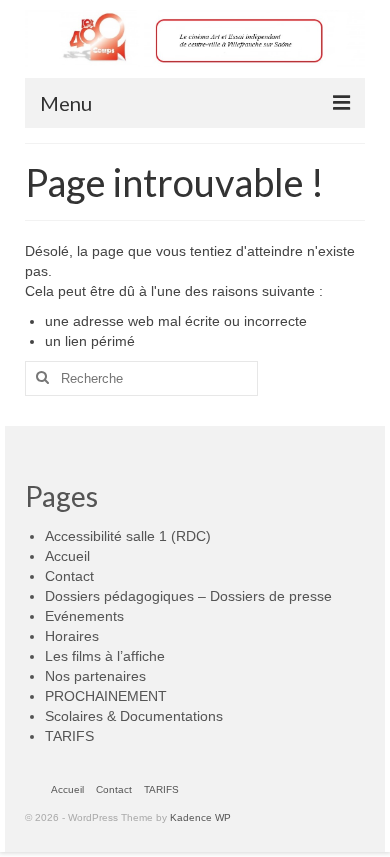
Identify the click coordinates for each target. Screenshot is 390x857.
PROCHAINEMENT (106, 696)
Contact (69, 576)
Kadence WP (200, 817)
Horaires (72, 636)
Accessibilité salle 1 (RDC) (128, 536)
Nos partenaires (95, 676)
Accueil (67, 556)
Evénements (84, 616)
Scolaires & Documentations (134, 716)
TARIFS (69, 736)
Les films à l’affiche (105, 656)
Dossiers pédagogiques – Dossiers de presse (188, 596)
